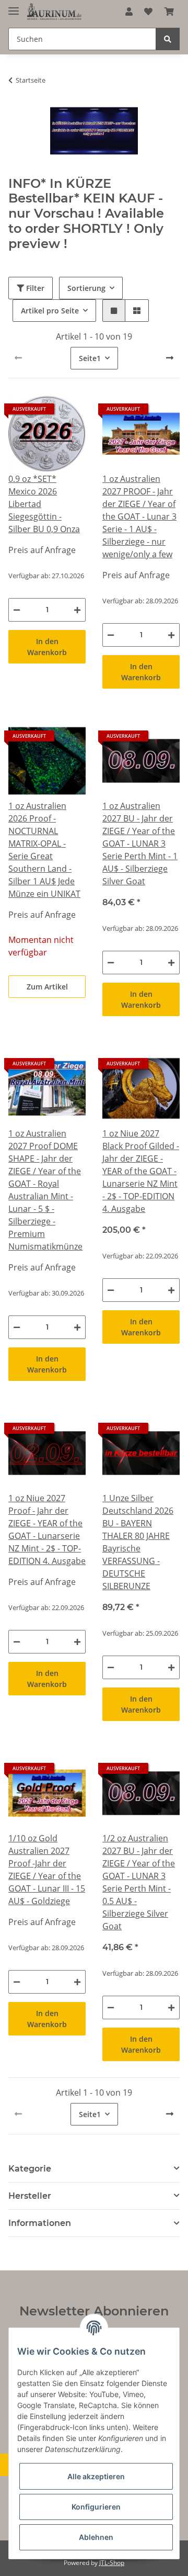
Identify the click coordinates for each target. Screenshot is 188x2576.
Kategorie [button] (30, 2169)
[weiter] (170, 358)
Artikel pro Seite (50, 311)
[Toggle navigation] (14, 7)
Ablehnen (96, 2537)
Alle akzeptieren (96, 2476)
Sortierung (86, 288)
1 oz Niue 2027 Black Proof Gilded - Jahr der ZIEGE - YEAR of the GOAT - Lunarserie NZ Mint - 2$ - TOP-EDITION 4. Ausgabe (141, 1171)
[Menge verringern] (17, 610)
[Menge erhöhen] (77, 610)
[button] (129, 12)
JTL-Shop (112, 2563)
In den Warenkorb (47, 647)
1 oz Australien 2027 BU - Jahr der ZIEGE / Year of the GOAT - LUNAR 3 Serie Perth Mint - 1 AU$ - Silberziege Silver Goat (140, 843)
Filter (34, 288)
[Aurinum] (54, 12)
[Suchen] (168, 39)
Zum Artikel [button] (47, 987)
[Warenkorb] (169, 12)
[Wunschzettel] (148, 12)
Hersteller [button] (30, 2196)
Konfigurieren (96, 2507)
